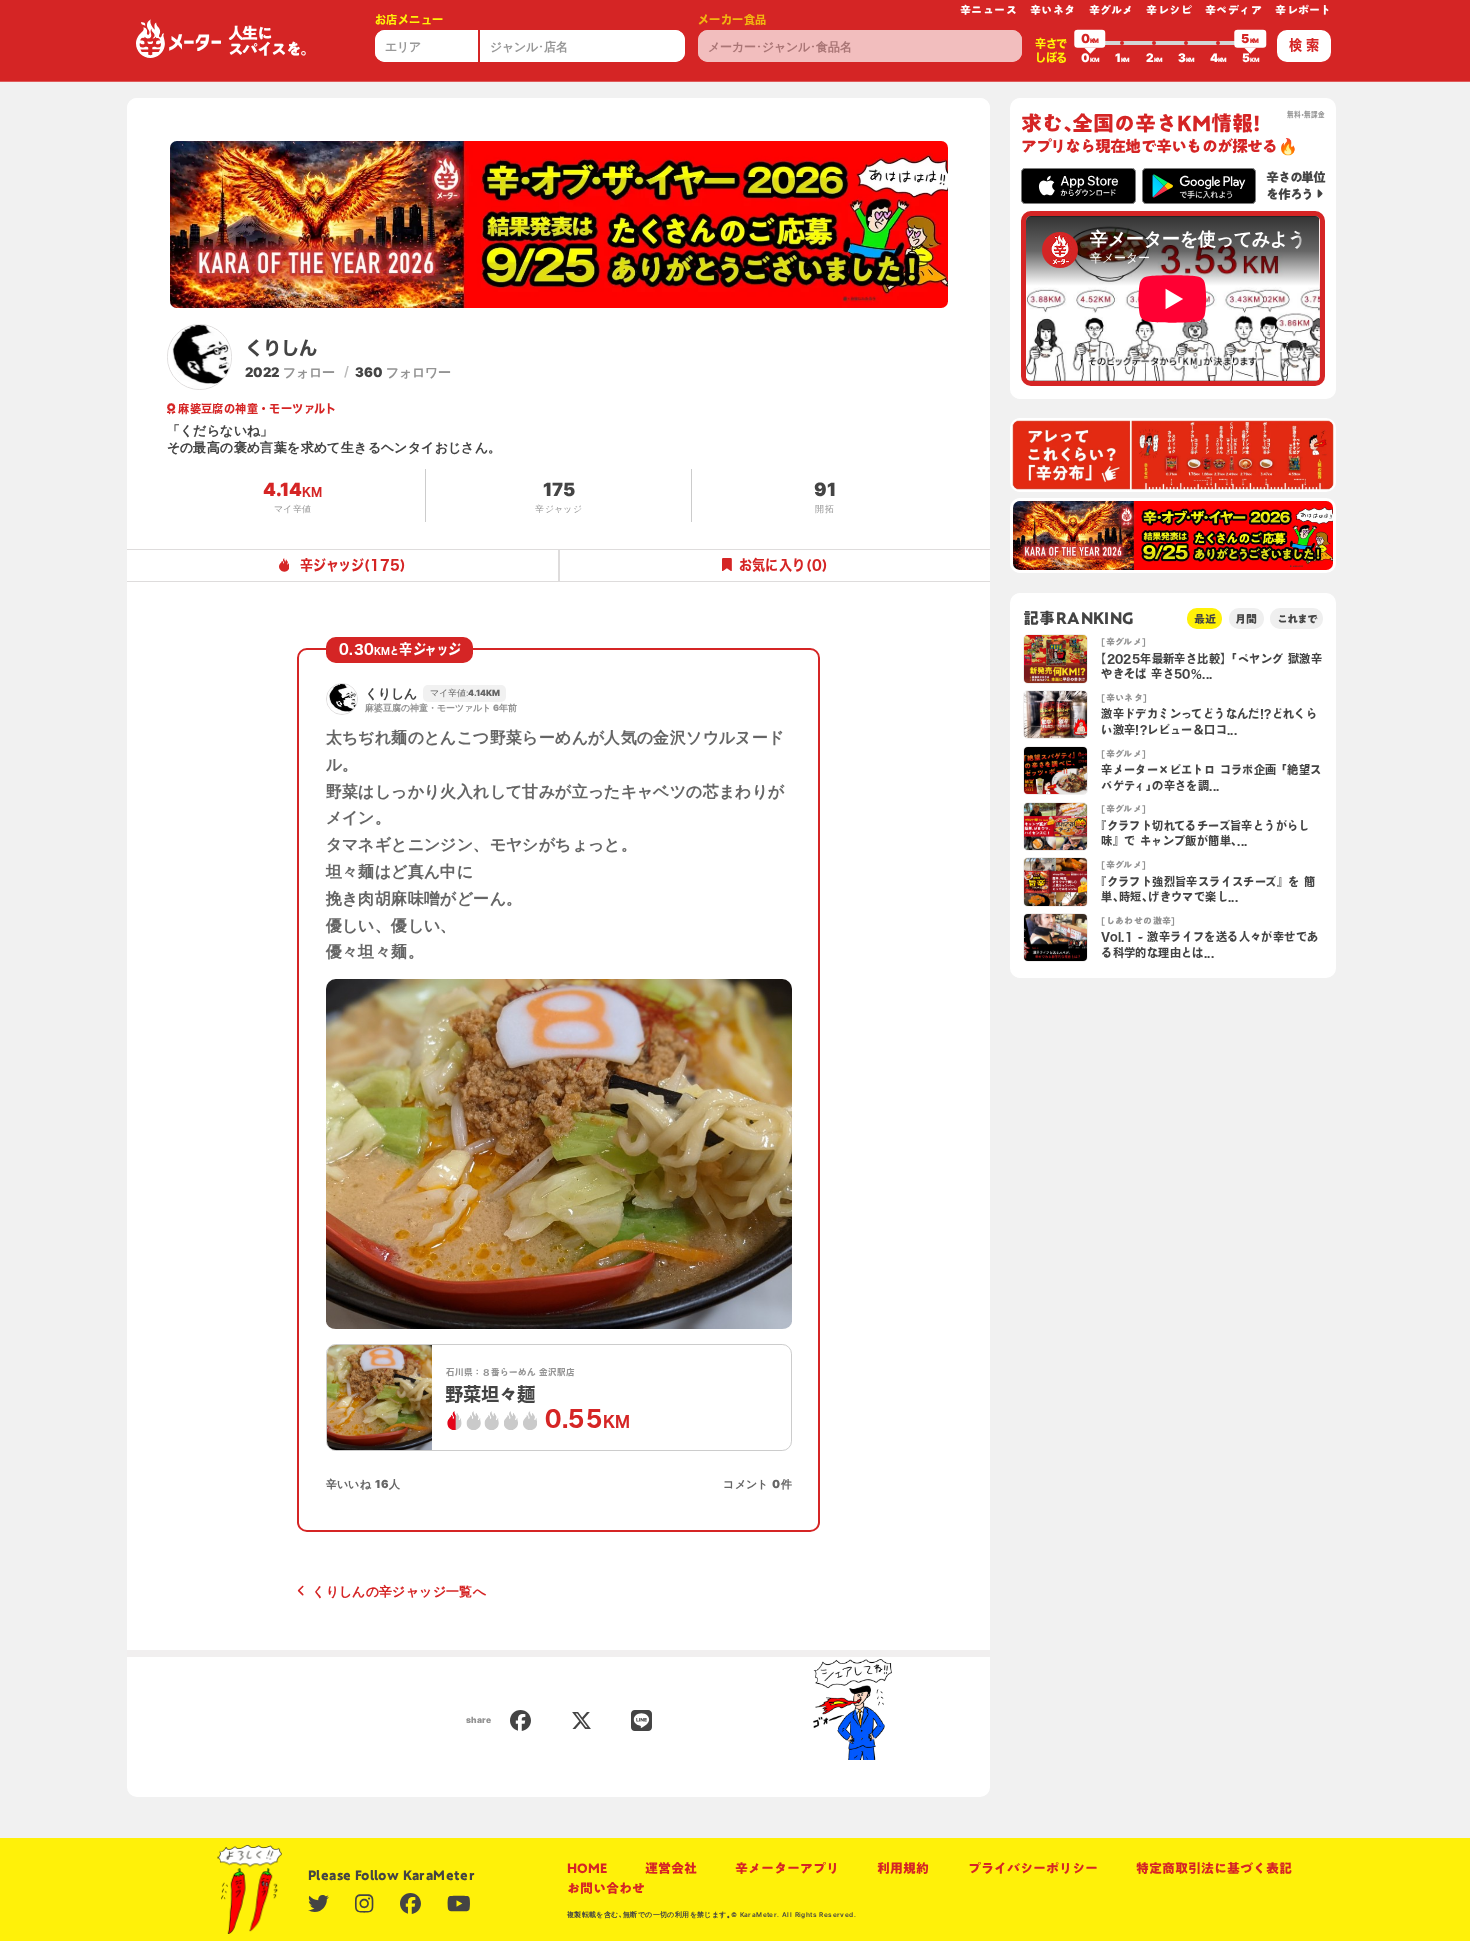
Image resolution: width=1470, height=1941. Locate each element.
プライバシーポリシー (1033, 1868)
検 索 (1304, 45)
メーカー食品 (732, 19)
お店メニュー (409, 19)
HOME (587, 1868)
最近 (1205, 618)
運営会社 (671, 1868)
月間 (1246, 618)
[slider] (1090, 43)
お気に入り (783, 565)
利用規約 (903, 1868)
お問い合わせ (606, 1888)
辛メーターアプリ (787, 1868)
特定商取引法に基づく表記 (1214, 1868)
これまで (1297, 618)
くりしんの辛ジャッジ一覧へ (399, 1591)
